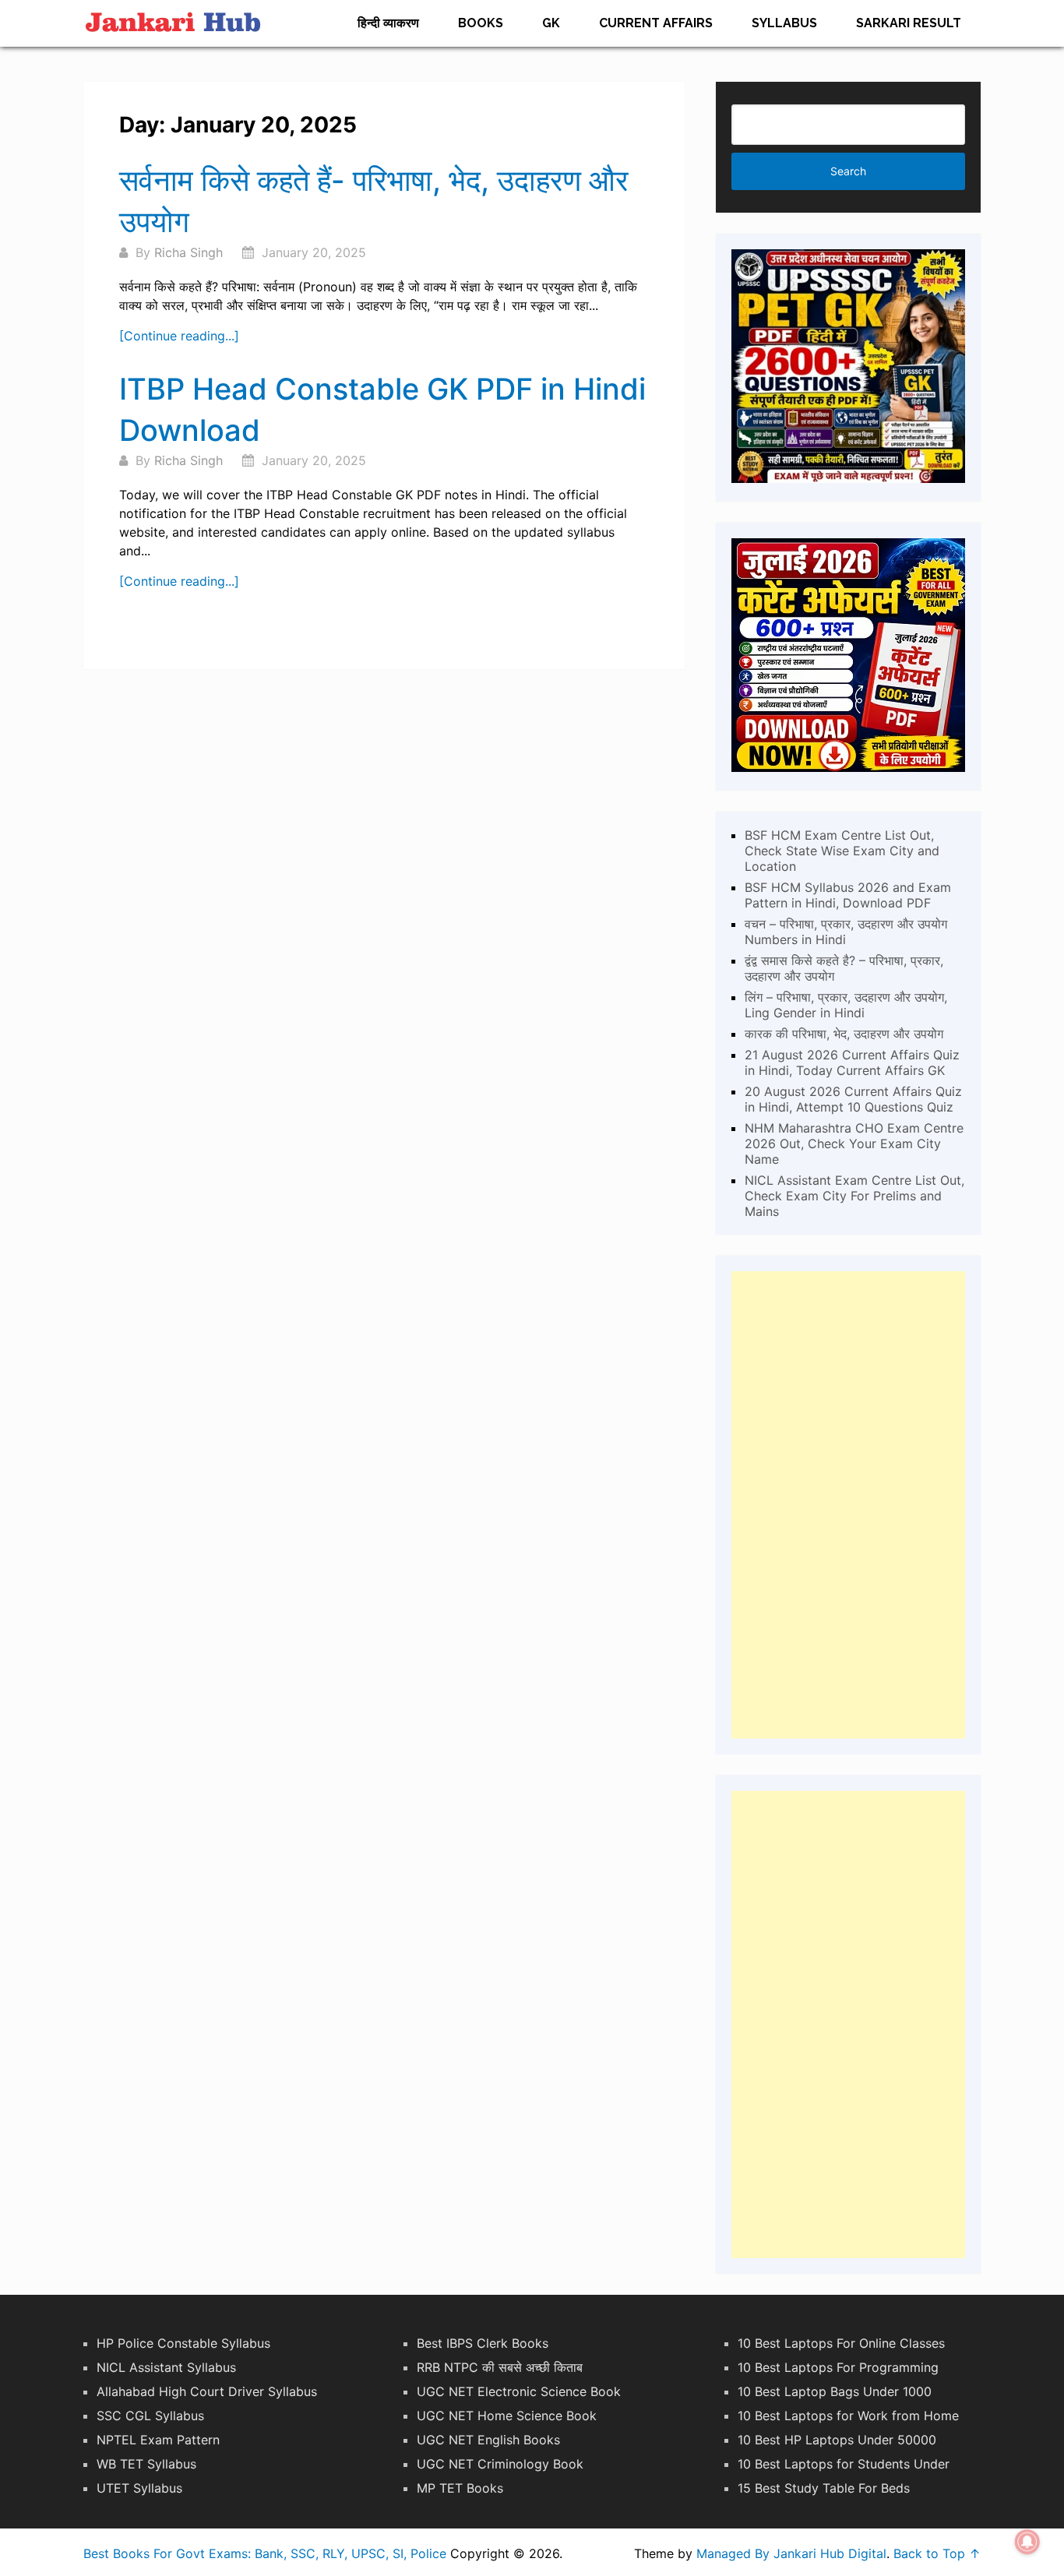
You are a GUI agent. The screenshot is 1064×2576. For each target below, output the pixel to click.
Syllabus (784, 23)
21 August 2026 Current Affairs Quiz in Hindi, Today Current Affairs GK (852, 1062)
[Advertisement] (848, 1505)
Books (481, 23)
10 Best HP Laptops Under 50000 (837, 2440)
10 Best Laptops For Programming (838, 2367)
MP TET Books (460, 2488)
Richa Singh (188, 252)
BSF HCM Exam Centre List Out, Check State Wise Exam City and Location (842, 851)
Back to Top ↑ (937, 2553)
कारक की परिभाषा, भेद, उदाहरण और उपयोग (844, 1034)
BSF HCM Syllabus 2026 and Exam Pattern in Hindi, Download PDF (848, 895)
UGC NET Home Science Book (507, 2416)
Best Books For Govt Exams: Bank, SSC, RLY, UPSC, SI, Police (265, 2553)
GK (551, 23)
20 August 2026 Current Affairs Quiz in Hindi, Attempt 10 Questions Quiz (853, 1099)
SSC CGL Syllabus (150, 2416)
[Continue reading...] (179, 336)
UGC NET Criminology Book (500, 2464)
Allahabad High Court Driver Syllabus (207, 2391)
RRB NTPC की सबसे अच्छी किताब (500, 2367)
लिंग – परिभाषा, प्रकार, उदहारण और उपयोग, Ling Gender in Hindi (846, 1005)
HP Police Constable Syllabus (183, 2343)
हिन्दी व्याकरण (388, 23)
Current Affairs (656, 23)
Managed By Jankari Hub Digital (791, 2553)
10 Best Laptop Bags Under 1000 (835, 2391)
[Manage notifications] (1027, 2542)
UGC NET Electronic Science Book (519, 2391)
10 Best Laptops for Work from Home (848, 2416)
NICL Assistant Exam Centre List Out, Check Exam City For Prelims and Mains (854, 1196)
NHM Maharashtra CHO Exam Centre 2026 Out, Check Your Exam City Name (854, 1144)
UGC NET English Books (488, 2440)
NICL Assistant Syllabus (166, 2367)
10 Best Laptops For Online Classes (841, 2343)
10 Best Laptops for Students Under (844, 2464)
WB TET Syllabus (146, 2464)
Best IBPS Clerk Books (483, 2343)
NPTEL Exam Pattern (158, 2440)
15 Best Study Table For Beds (824, 2488)
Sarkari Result (909, 23)
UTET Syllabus (139, 2488)
